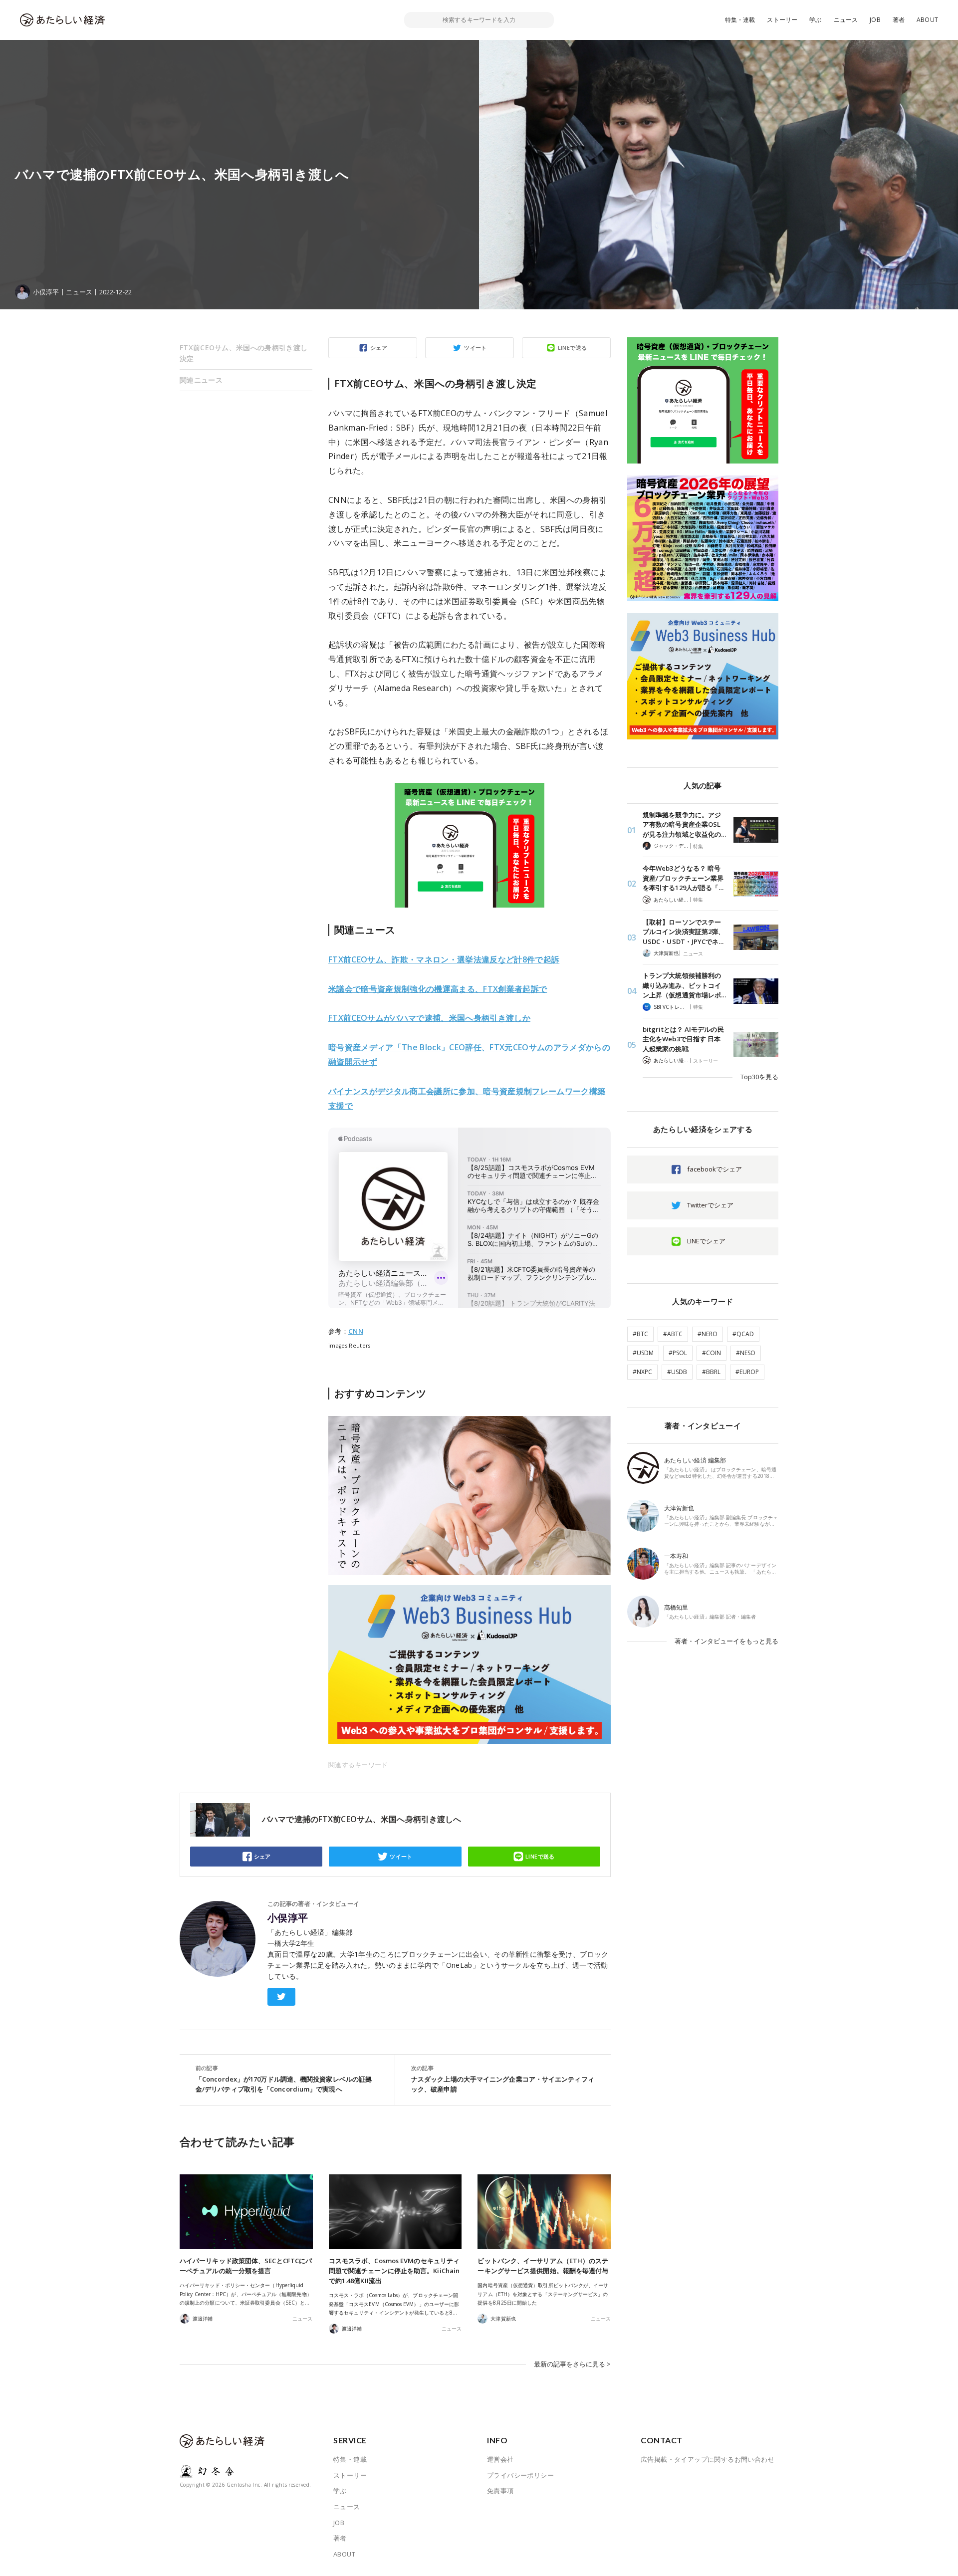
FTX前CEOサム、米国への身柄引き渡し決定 (243, 353)
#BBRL (711, 1372)
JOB (875, 20)
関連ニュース (201, 380)
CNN (356, 1331)
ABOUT (927, 20)
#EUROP (747, 1372)
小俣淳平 (288, 1918)
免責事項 (500, 2491)
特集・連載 (740, 20)
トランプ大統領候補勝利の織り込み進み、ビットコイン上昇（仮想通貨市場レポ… (684, 985)
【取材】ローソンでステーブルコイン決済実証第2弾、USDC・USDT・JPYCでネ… (684, 932)
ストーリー (782, 20)
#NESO (746, 1353)
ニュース (846, 20)
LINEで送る (573, 348)
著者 (899, 20)
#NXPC (642, 1372)
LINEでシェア (706, 1241)
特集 (698, 846)
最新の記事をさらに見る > (572, 2364)
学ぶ (815, 20)
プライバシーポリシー (520, 2475)
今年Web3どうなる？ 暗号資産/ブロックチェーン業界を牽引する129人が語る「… (683, 878)
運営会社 (500, 2459)
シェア (379, 348)
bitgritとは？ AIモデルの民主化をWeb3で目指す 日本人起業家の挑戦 (683, 1039)
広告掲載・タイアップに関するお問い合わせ (708, 2459)
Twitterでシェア (710, 1205)
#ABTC (673, 1334)
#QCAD (743, 1334)
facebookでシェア (715, 1169)
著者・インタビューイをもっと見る (726, 1641)
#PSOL (678, 1353)
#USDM (643, 1353)
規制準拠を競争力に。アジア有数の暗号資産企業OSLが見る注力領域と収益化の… (684, 824)
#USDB (677, 1372)
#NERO (708, 1334)
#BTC (640, 1334)
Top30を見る (759, 1077)
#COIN (712, 1353)
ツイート (476, 348)
